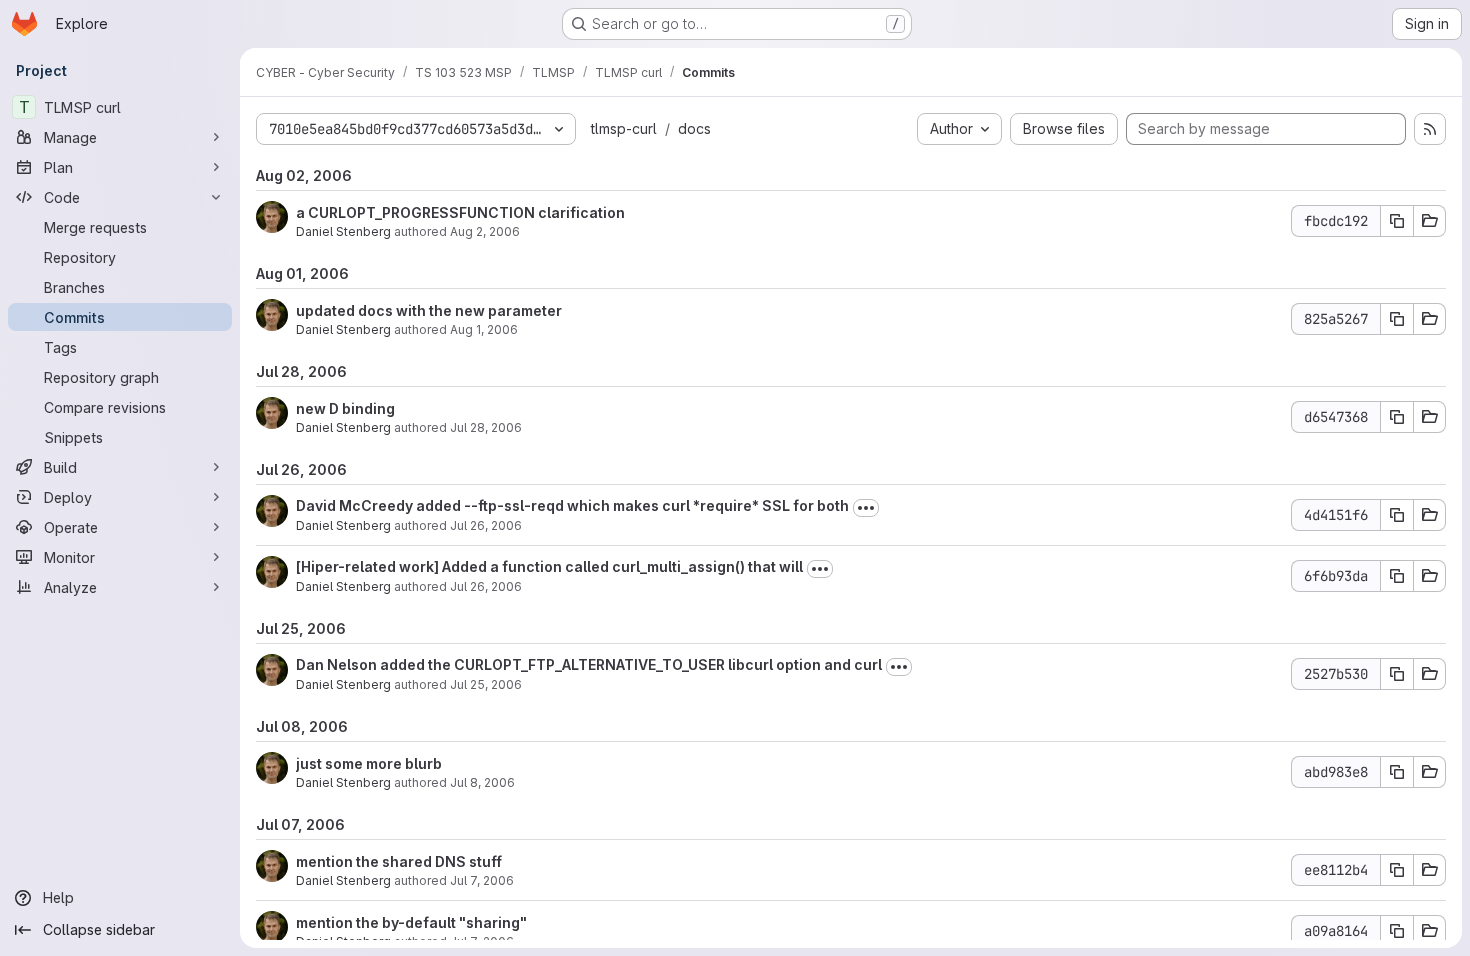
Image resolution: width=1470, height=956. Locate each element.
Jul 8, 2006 (482, 782)
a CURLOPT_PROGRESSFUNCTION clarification (460, 212)
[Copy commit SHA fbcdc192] (1397, 221)
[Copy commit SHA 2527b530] (1397, 674)
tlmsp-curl (624, 128)
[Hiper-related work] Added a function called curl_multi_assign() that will (549, 566)
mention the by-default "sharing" (411, 922)
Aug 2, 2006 (485, 231)
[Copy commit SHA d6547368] (1397, 417)
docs (694, 128)
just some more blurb (369, 763)
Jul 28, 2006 (486, 427)
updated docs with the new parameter (429, 310)
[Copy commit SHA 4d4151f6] (1397, 515)
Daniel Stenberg (343, 231)
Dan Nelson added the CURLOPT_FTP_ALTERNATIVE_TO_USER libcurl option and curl (589, 664)
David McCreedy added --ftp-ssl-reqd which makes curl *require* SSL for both (572, 505)
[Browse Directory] (1430, 221)
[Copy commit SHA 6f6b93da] (1397, 576)
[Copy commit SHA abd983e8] (1397, 772)
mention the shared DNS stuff (399, 861)
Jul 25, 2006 (486, 684)
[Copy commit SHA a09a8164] (1397, 931)
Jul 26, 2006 (486, 525)
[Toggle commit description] (866, 508)
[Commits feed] (1430, 129)
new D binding (345, 408)
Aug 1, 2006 (484, 329)
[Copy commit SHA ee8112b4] (1397, 870)
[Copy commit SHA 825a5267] (1397, 319)
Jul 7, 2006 (482, 880)
